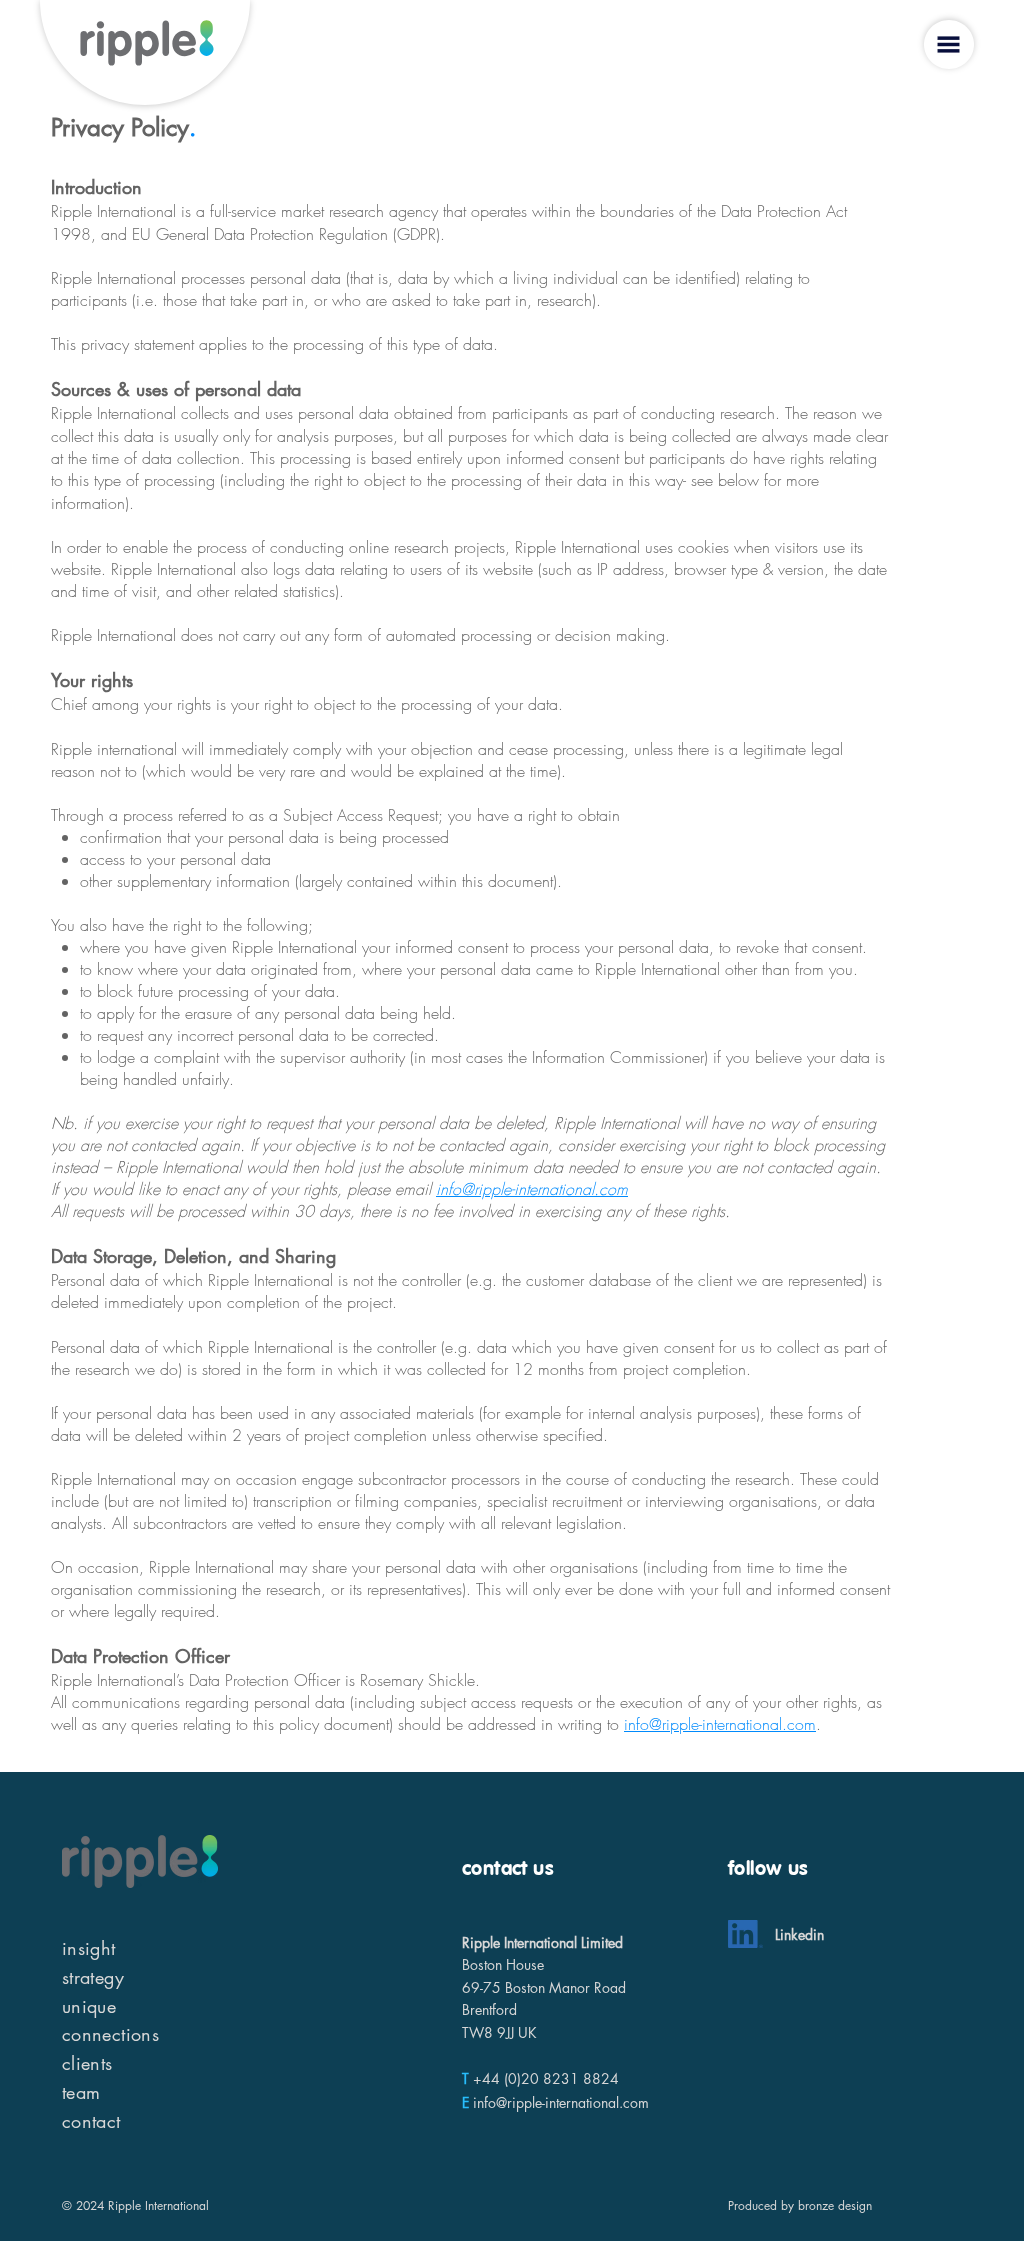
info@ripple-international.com (532, 1189)
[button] (948, 44)
